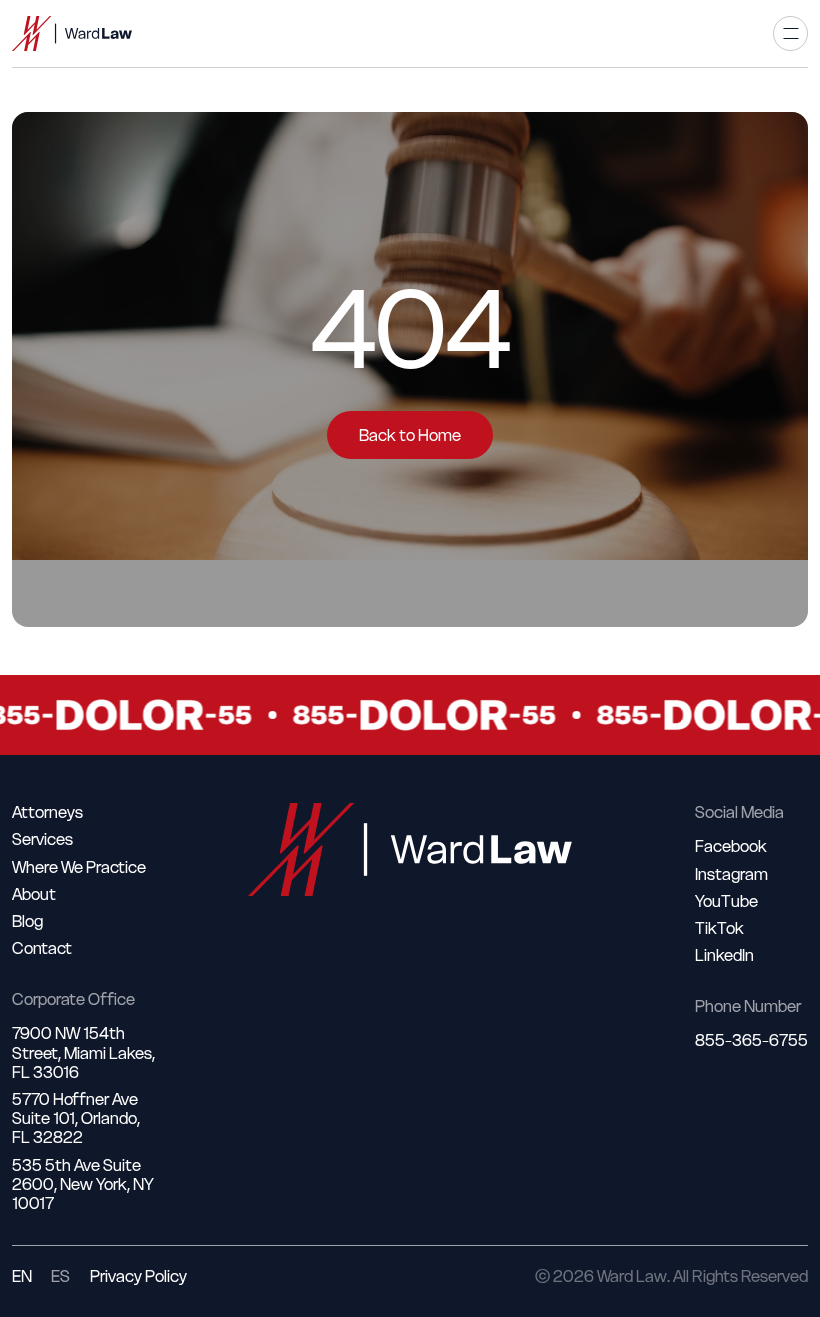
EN (22, 1276)
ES (60, 1276)
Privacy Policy (138, 1276)
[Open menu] (790, 33)
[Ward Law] (72, 33)
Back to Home (410, 435)
